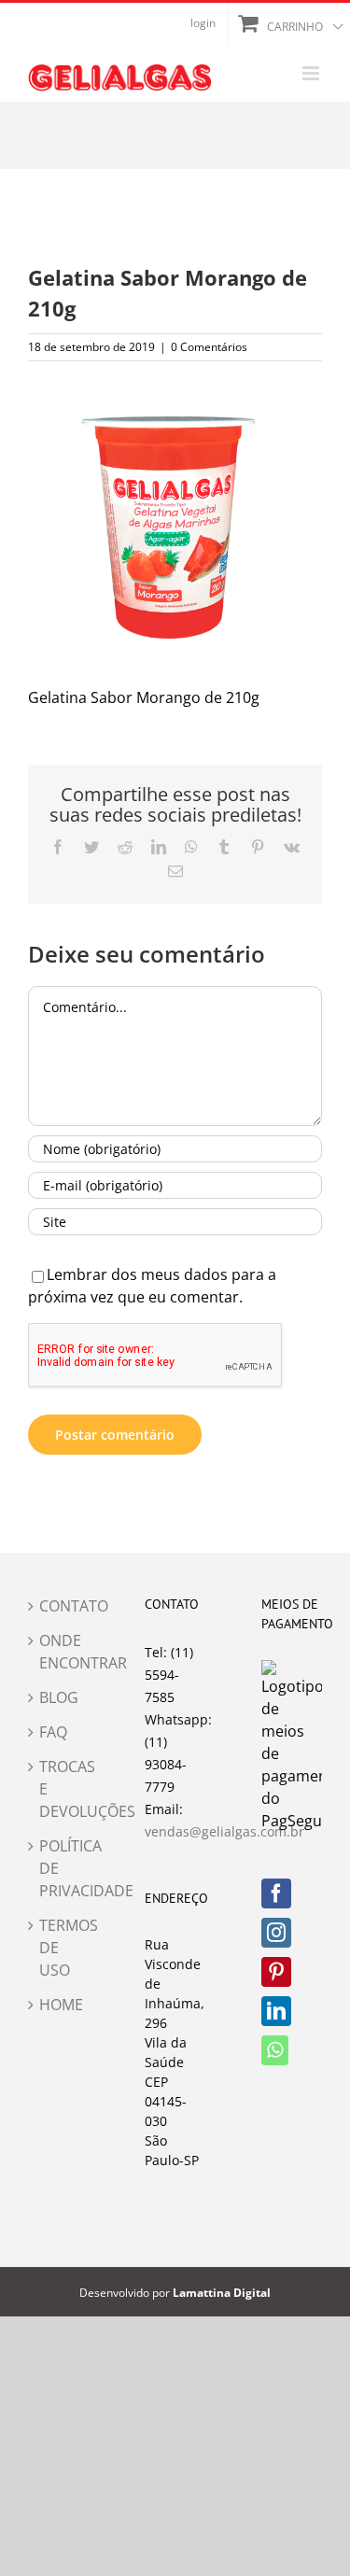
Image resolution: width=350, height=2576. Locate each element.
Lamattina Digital (222, 2293)
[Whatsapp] (275, 2050)
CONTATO (59, 1606)
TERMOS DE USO (59, 1948)
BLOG (59, 1697)
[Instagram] (276, 1933)
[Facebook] (276, 1893)
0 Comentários (209, 347)
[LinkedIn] (276, 2011)
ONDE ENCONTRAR (59, 1652)
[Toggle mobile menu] (312, 73)
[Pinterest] (276, 1972)
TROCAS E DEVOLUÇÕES (59, 1789)
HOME (59, 2005)
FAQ (53, 1732)
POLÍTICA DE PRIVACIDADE (59, 1868)
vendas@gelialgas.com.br (224, 1831)
